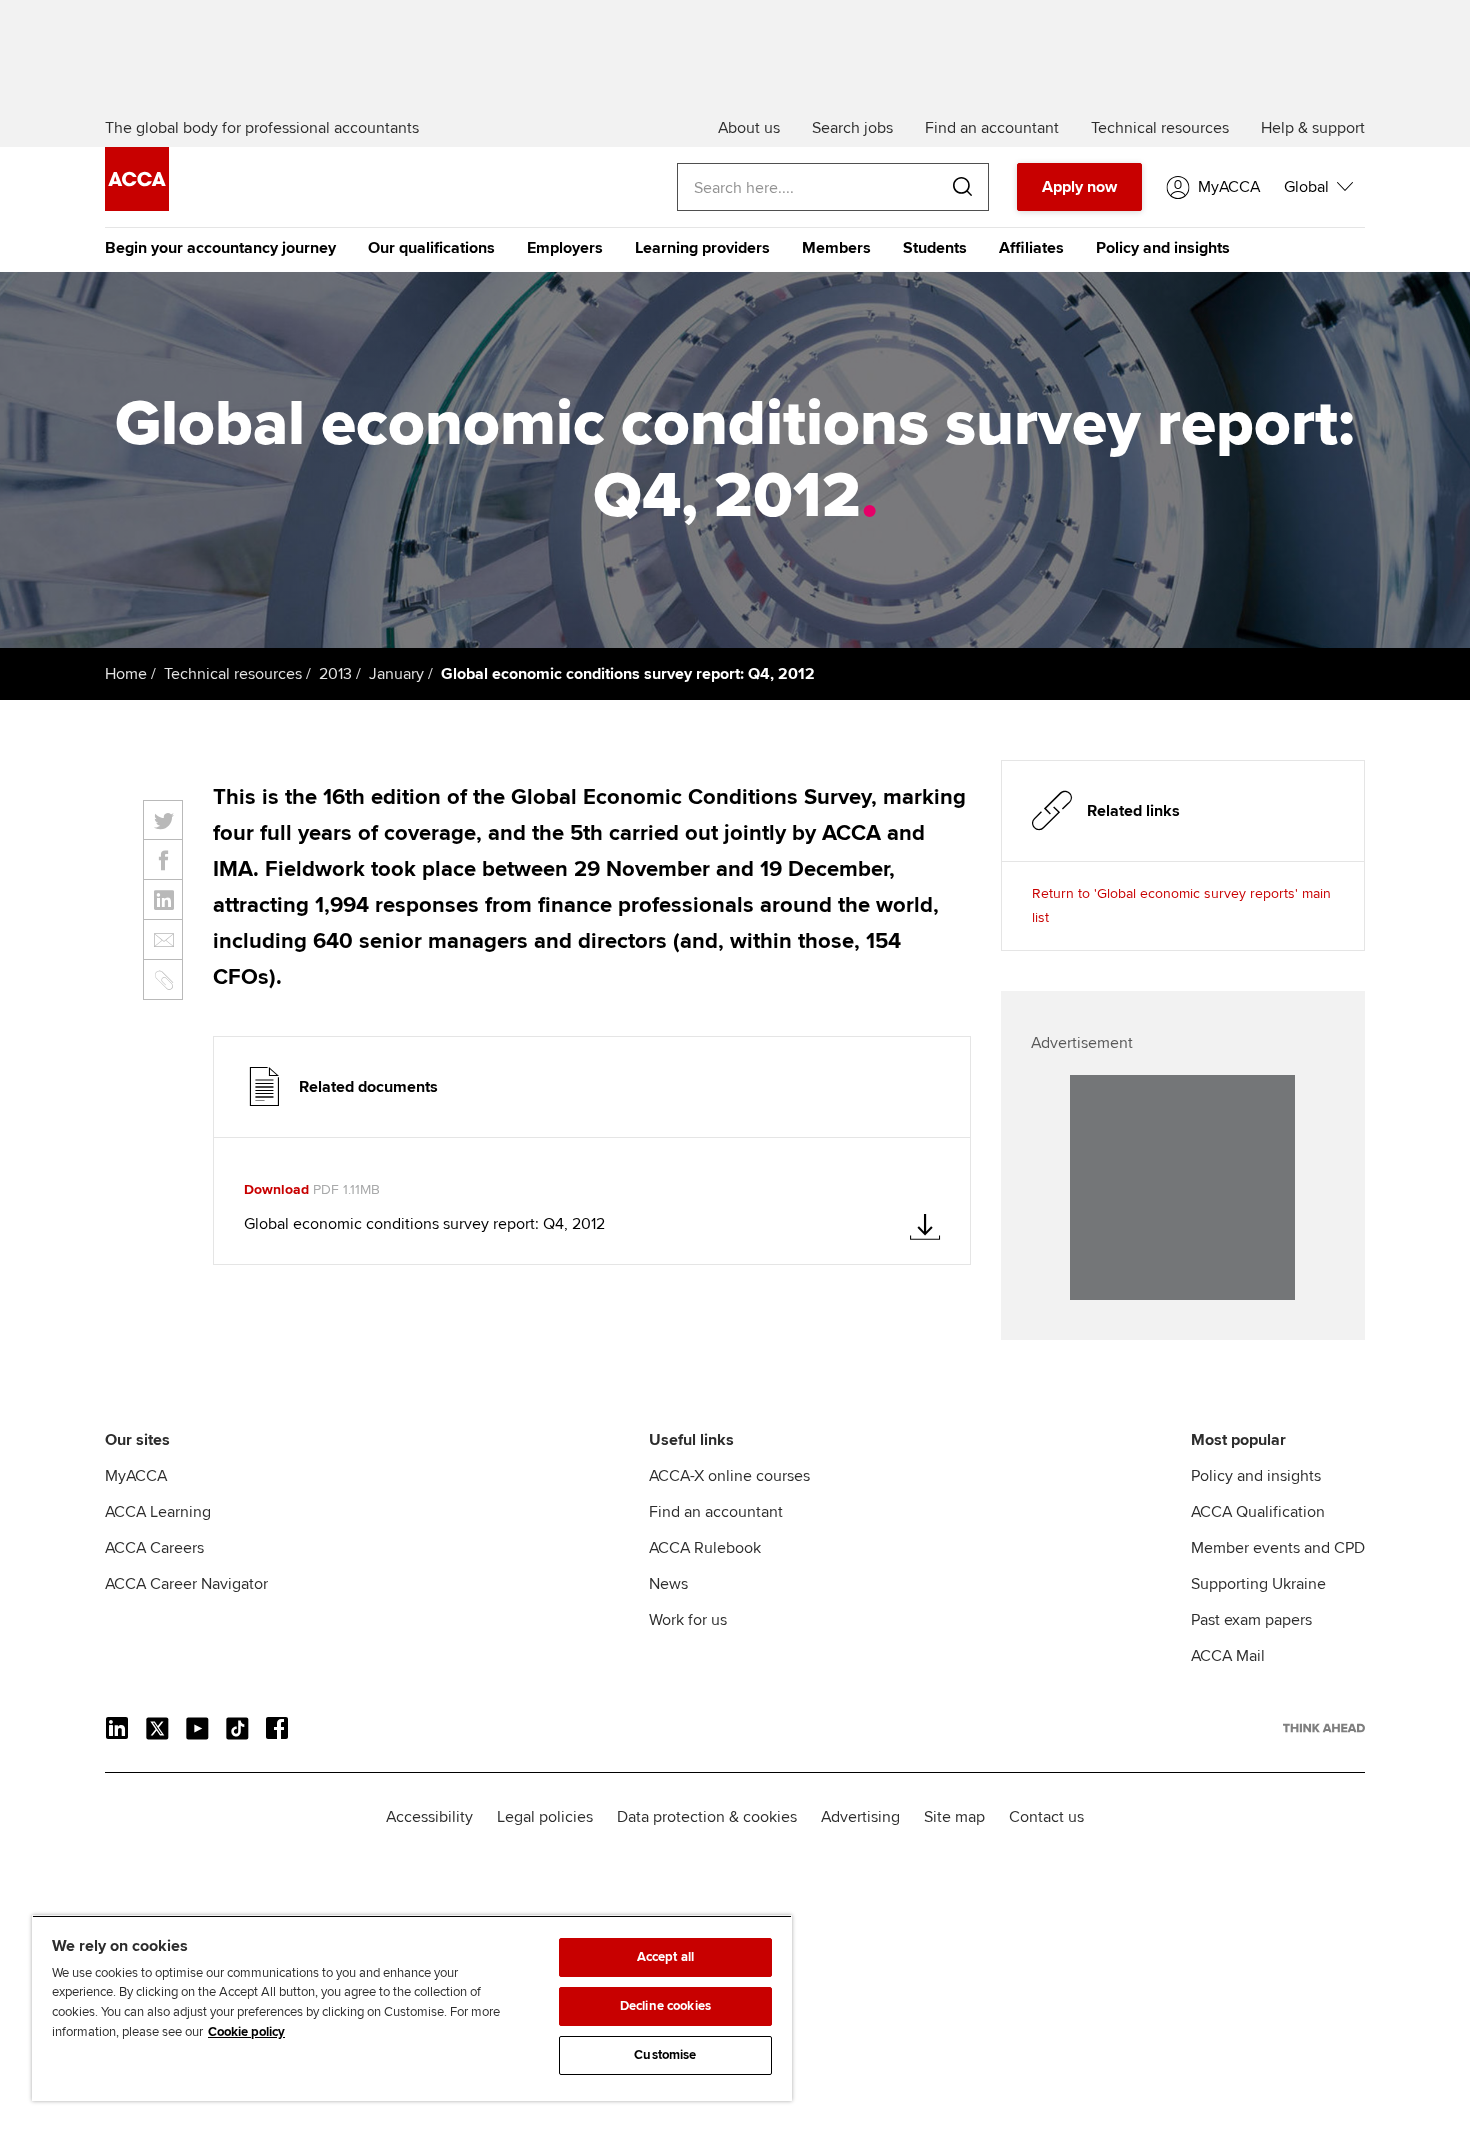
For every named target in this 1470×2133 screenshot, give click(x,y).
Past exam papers (1251, 1620)
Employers (565, 248)
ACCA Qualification (1258, 1512)
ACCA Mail (1228, 1656)
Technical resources (233, 674)
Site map (954, 1817)
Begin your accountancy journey (220, 248)
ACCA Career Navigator (186, 1584)
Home (126, 674)
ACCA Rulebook (705, 1548)
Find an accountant (716, 1512)
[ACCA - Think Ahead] (137, 206)
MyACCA (136, 1476)
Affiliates (1031, 248)
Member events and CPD (1278, 1548)
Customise (665, 2055)
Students (935, 248)
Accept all (665, 1957)
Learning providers (702, 248)
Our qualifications (431, 248)
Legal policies (545, 1817)
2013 (335, 674)
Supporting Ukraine (1258, 1584)
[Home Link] (1324, 1728)
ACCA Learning (158, 1512)
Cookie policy (246, 2032)
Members (836, 248)
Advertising (860, 1817)
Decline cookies (665, 2006)
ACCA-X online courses (729, 1476)
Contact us (1046, 1817)
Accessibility (429, 1817)
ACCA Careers (154, 1548)
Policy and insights (1163, 248)
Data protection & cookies (707, 1817)
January (396, 674)
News (668, 1584)
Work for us (688, 1620)
